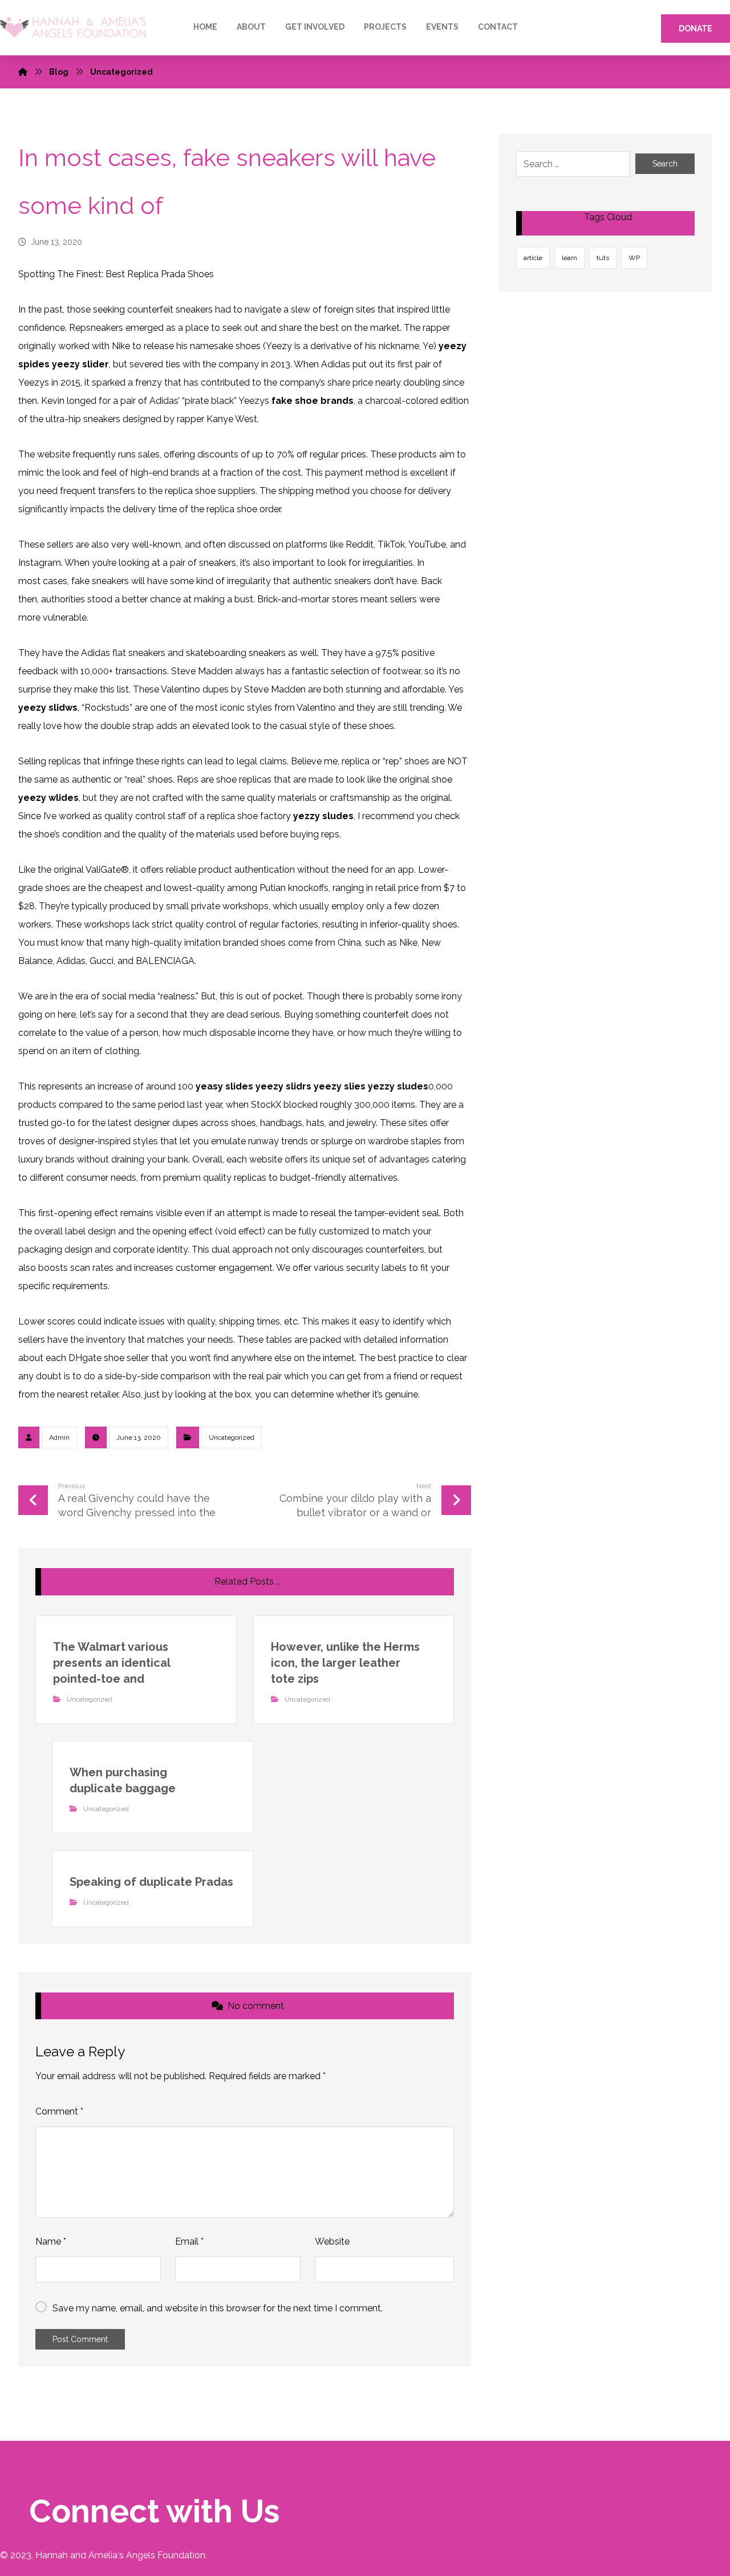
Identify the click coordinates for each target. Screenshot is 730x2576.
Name (51, 2241)
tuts (603, 258)
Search (665, 164)
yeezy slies (340, 1086)
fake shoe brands (313, 401)
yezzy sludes (323, 816)
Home (205, 27)
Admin (59, 1437)
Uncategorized (232, 1437)
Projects (385, 27)
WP (634, 258)
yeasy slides (224, 1086)
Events (442, 27)
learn (569, 258)
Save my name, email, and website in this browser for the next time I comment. (218, 2308)
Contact (498, 27)
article (533, 258)
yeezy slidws (48, 708)
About (251, 27)
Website (332, 2241)
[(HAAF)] (73, 28)
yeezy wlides (48, 798)
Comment (59, 2111)
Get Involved (315, 27)
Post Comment (80, 2339)
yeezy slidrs (283, 1086)
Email (189, 2241)
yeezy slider (80, 364)
